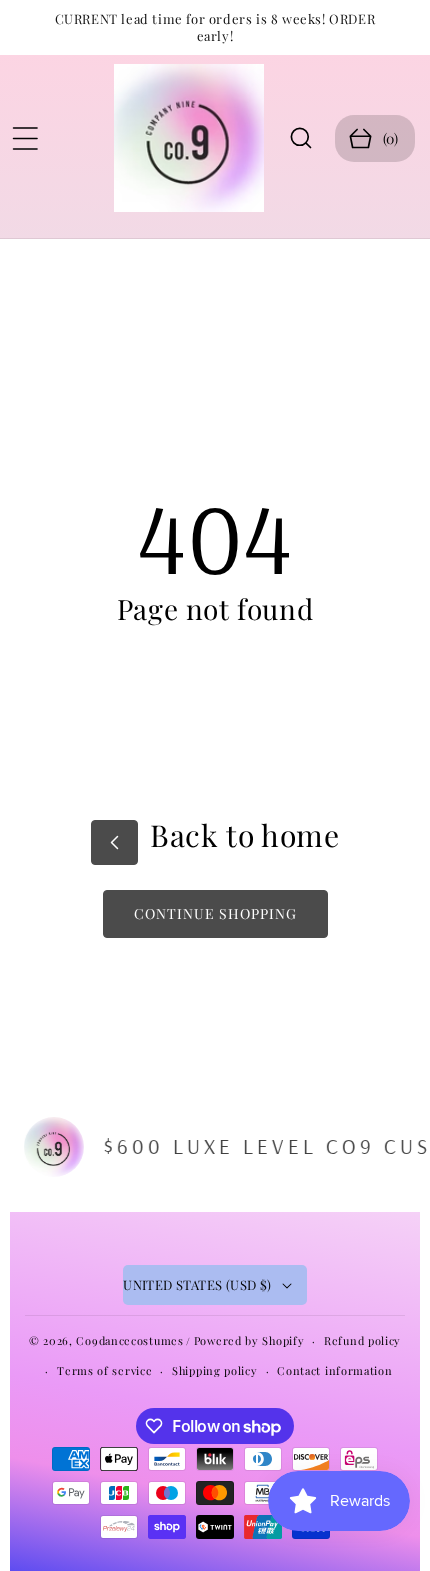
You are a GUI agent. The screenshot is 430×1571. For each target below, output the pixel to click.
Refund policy (362, 1340)
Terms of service (104, 1370)
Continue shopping (215, 913)
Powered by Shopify (249, 1340)
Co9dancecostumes (129, 1340)
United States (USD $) (197, 1284)
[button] (25, 138)
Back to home (241, 835)
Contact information (334, 1370)
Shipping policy (215, 1370)
